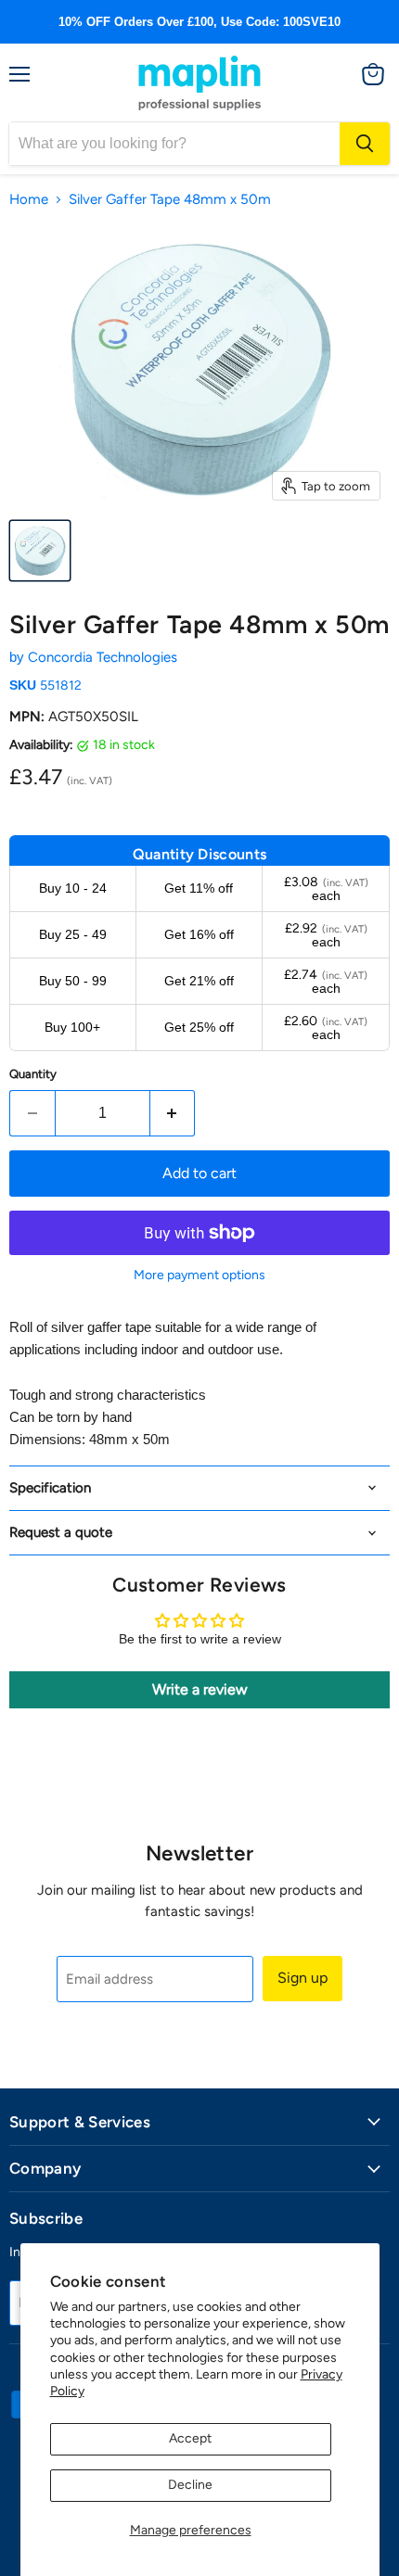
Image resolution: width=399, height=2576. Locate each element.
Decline (190, 2485)
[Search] (365, 144)
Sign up (302, 1978)
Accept (190, 2438)
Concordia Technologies (103, 657)
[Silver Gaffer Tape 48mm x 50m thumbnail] (40, 551)
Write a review (200, 1689)
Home (29, 200)
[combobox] (174, 144)
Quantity (33, 1074)
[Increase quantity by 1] (173, 1113)
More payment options (199, 1275)
